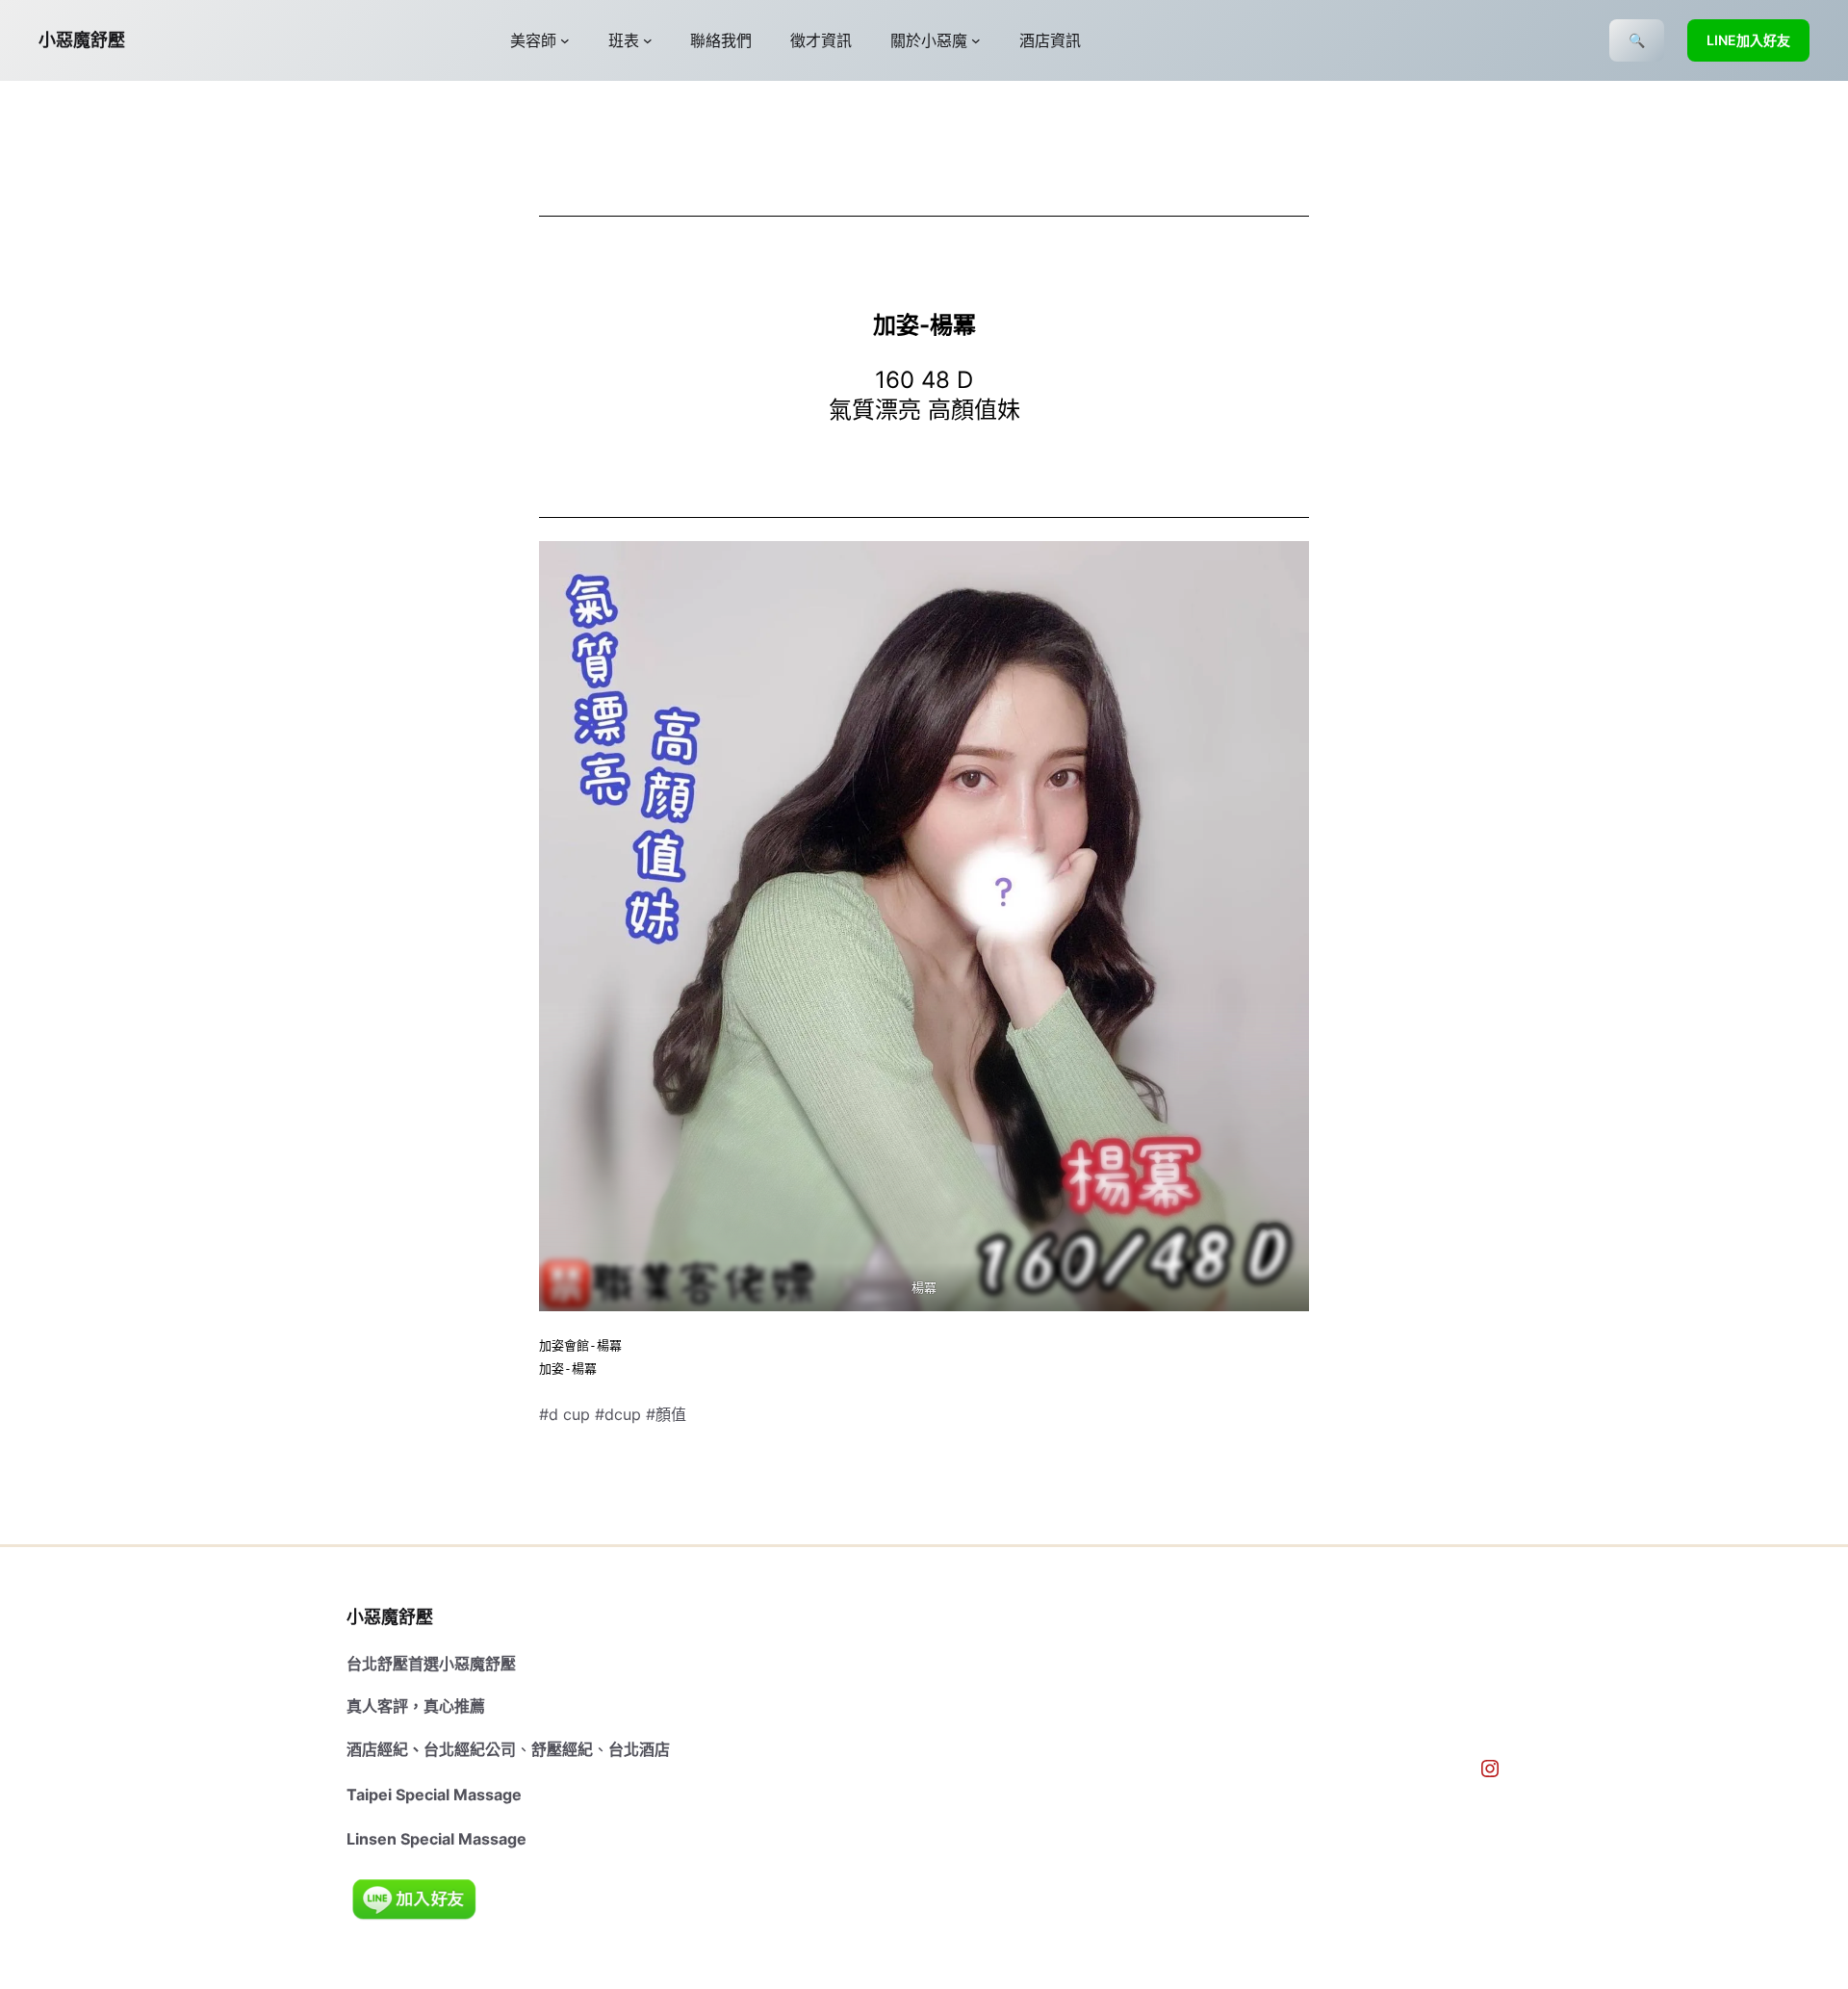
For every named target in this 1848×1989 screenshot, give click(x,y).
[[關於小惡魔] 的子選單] (976, 40)
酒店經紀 (377, 1749)
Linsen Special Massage (436, 1839)
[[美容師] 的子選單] (565, 40)
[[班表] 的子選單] (648, 40)
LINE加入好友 (1748, 40)
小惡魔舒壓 (82, 40)
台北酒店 (639, 1749)
